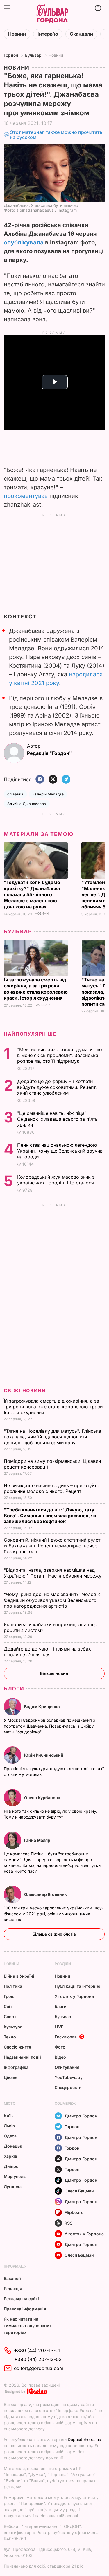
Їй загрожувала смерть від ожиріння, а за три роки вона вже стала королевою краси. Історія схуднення (36, 989)
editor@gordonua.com (39, 2368)
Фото (60, 2047)
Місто (10, 2103)
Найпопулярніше (30, 1034)
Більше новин (54, 1673)
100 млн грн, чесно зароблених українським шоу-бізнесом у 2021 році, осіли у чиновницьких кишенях (53, 1914)
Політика (13, 1986)
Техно (10, 2037)
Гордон (11, 55)
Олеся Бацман (79, 2191)
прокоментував (26, 496)
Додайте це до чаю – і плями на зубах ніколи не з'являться (47, 1652)
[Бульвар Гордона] (52, 14)
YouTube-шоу (69, 2077)
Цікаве (11, 2077)
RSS (68, 2223)
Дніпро (11, 2166)
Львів (9, 2126)
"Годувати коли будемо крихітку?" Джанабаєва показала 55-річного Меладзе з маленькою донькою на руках (32, 894)
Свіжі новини (25, 1390)
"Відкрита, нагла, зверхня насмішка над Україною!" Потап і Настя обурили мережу (53, 1573)
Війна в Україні (19, 1976)
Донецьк (13, 2146)
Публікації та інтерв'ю (77, 1986)
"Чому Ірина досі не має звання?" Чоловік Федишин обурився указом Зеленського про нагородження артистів (52, 1600)
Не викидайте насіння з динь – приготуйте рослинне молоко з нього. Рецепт (51, 1488)
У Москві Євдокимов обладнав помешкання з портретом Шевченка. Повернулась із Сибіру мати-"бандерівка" (49, 1726)
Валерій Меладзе (48, 794)
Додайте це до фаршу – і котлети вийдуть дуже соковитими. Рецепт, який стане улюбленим (57, 1087)
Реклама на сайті (21, 2299)
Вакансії (12, 2278)
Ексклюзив (66, 2037)
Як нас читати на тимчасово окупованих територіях (28, 2326)
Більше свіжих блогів (54, 1934)
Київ (8, 2116)
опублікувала (24, 242)
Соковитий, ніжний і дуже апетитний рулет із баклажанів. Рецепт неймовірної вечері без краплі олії (52, 1546)
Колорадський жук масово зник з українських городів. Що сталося (56, 1180)
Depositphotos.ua (84, 2439)
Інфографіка (16, 2067)
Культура (13, 2027)
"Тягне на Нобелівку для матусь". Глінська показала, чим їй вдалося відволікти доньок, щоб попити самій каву (52, 1437)
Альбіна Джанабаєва (27, 804)
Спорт (10, 2017)
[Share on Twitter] (53, 780)
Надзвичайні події (22, 2057)
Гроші (10, 1996)
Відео (60, 2057)
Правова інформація (25, 2309)
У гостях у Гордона (74, 1996)
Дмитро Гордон (81, 2116)
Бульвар (33, 55)
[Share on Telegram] (66, 780)
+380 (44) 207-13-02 (38, 2359)
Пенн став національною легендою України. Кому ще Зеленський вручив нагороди (60, 1151)
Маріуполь (15, 2176)
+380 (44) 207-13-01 (37, 2350)
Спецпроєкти (68, 2087)
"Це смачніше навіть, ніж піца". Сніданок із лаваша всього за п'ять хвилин (57, 1119)
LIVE (59, 2027)
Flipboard (74, 2212)
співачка (15, 794)
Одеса (10, 2136)
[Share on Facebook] (40, 780)
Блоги (14, 1689)
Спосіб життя (17, 2047)
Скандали (81, 34)
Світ (8, 2006)
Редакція (13, 2289)
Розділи (63, 1964)
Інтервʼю (48, 34)
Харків (10, 2156)
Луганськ (13, 2187)
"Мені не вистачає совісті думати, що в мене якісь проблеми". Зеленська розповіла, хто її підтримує (60, 1055)
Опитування (67, 2067)
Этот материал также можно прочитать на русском (56, 135)
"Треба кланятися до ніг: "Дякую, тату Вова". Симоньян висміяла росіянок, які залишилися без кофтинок (51, 1516)
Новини (17, 34)
